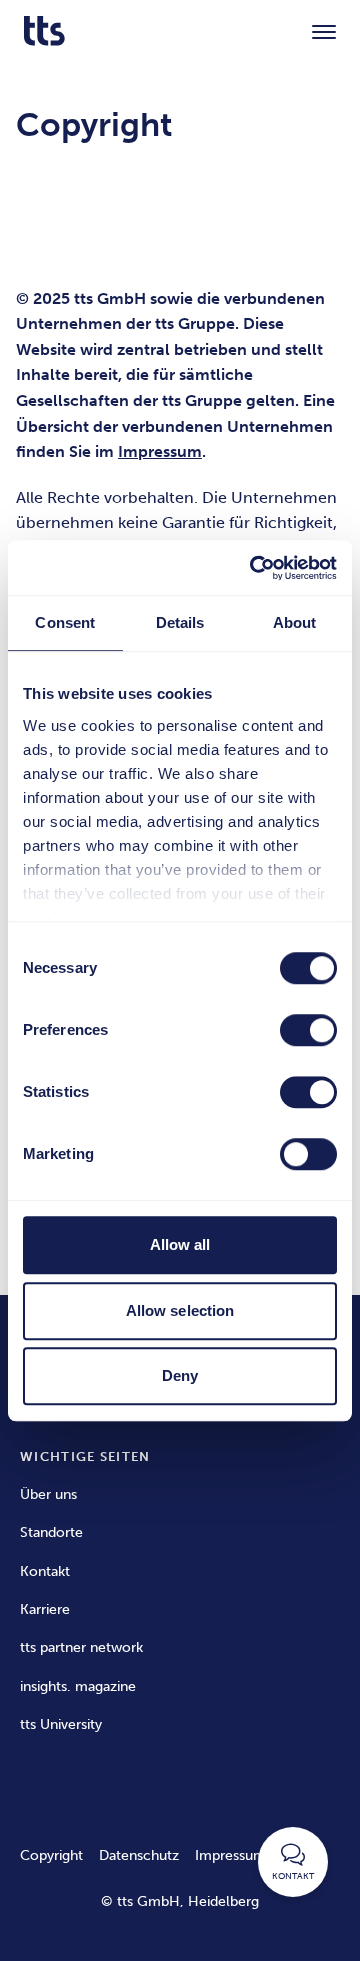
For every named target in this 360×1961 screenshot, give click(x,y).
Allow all (180, 1244)
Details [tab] (180, 622)
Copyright (51, 1855)
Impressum (230, 1855)
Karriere (45, 1609)
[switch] (308, 1030)
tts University (61, 1724)
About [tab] (295, 622)
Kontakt (45, 1571)
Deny (180, 1375)
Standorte (51, 1532)
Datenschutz (139, 1855)
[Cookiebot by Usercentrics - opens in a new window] (254, 568)
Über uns (48, 1494)
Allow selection (180, 1310)
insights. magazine (78, 1686)
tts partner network (81, 1647)
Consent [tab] (65, 622)
